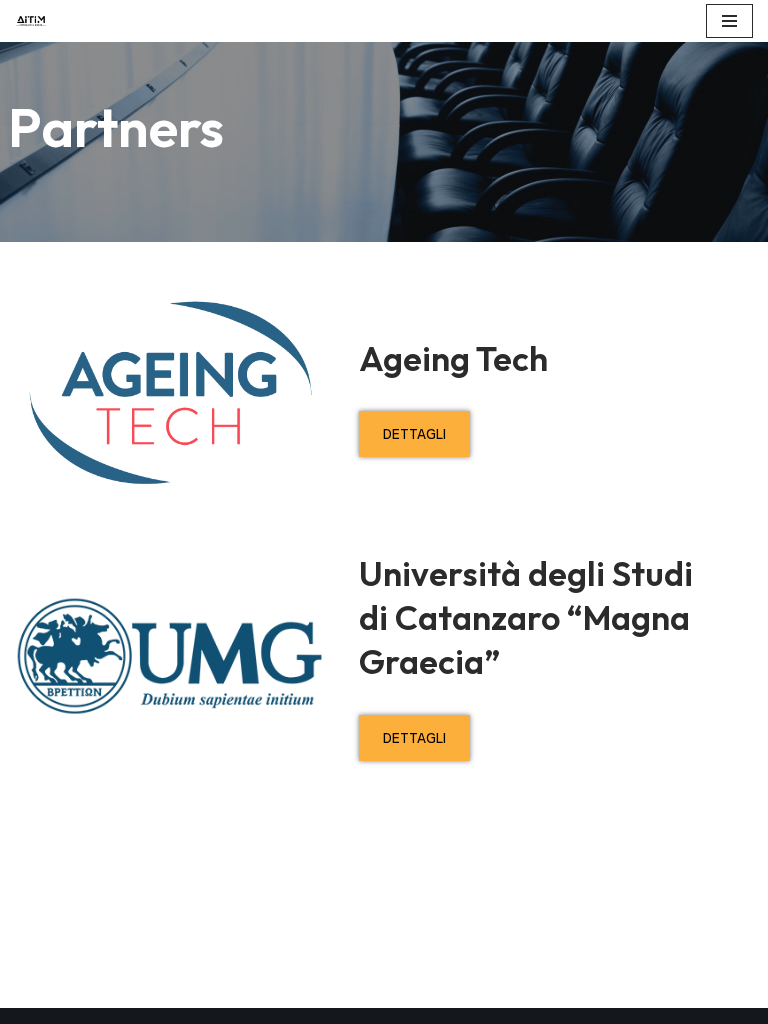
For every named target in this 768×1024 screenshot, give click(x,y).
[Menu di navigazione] (729, 21)
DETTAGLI (414, 434)
